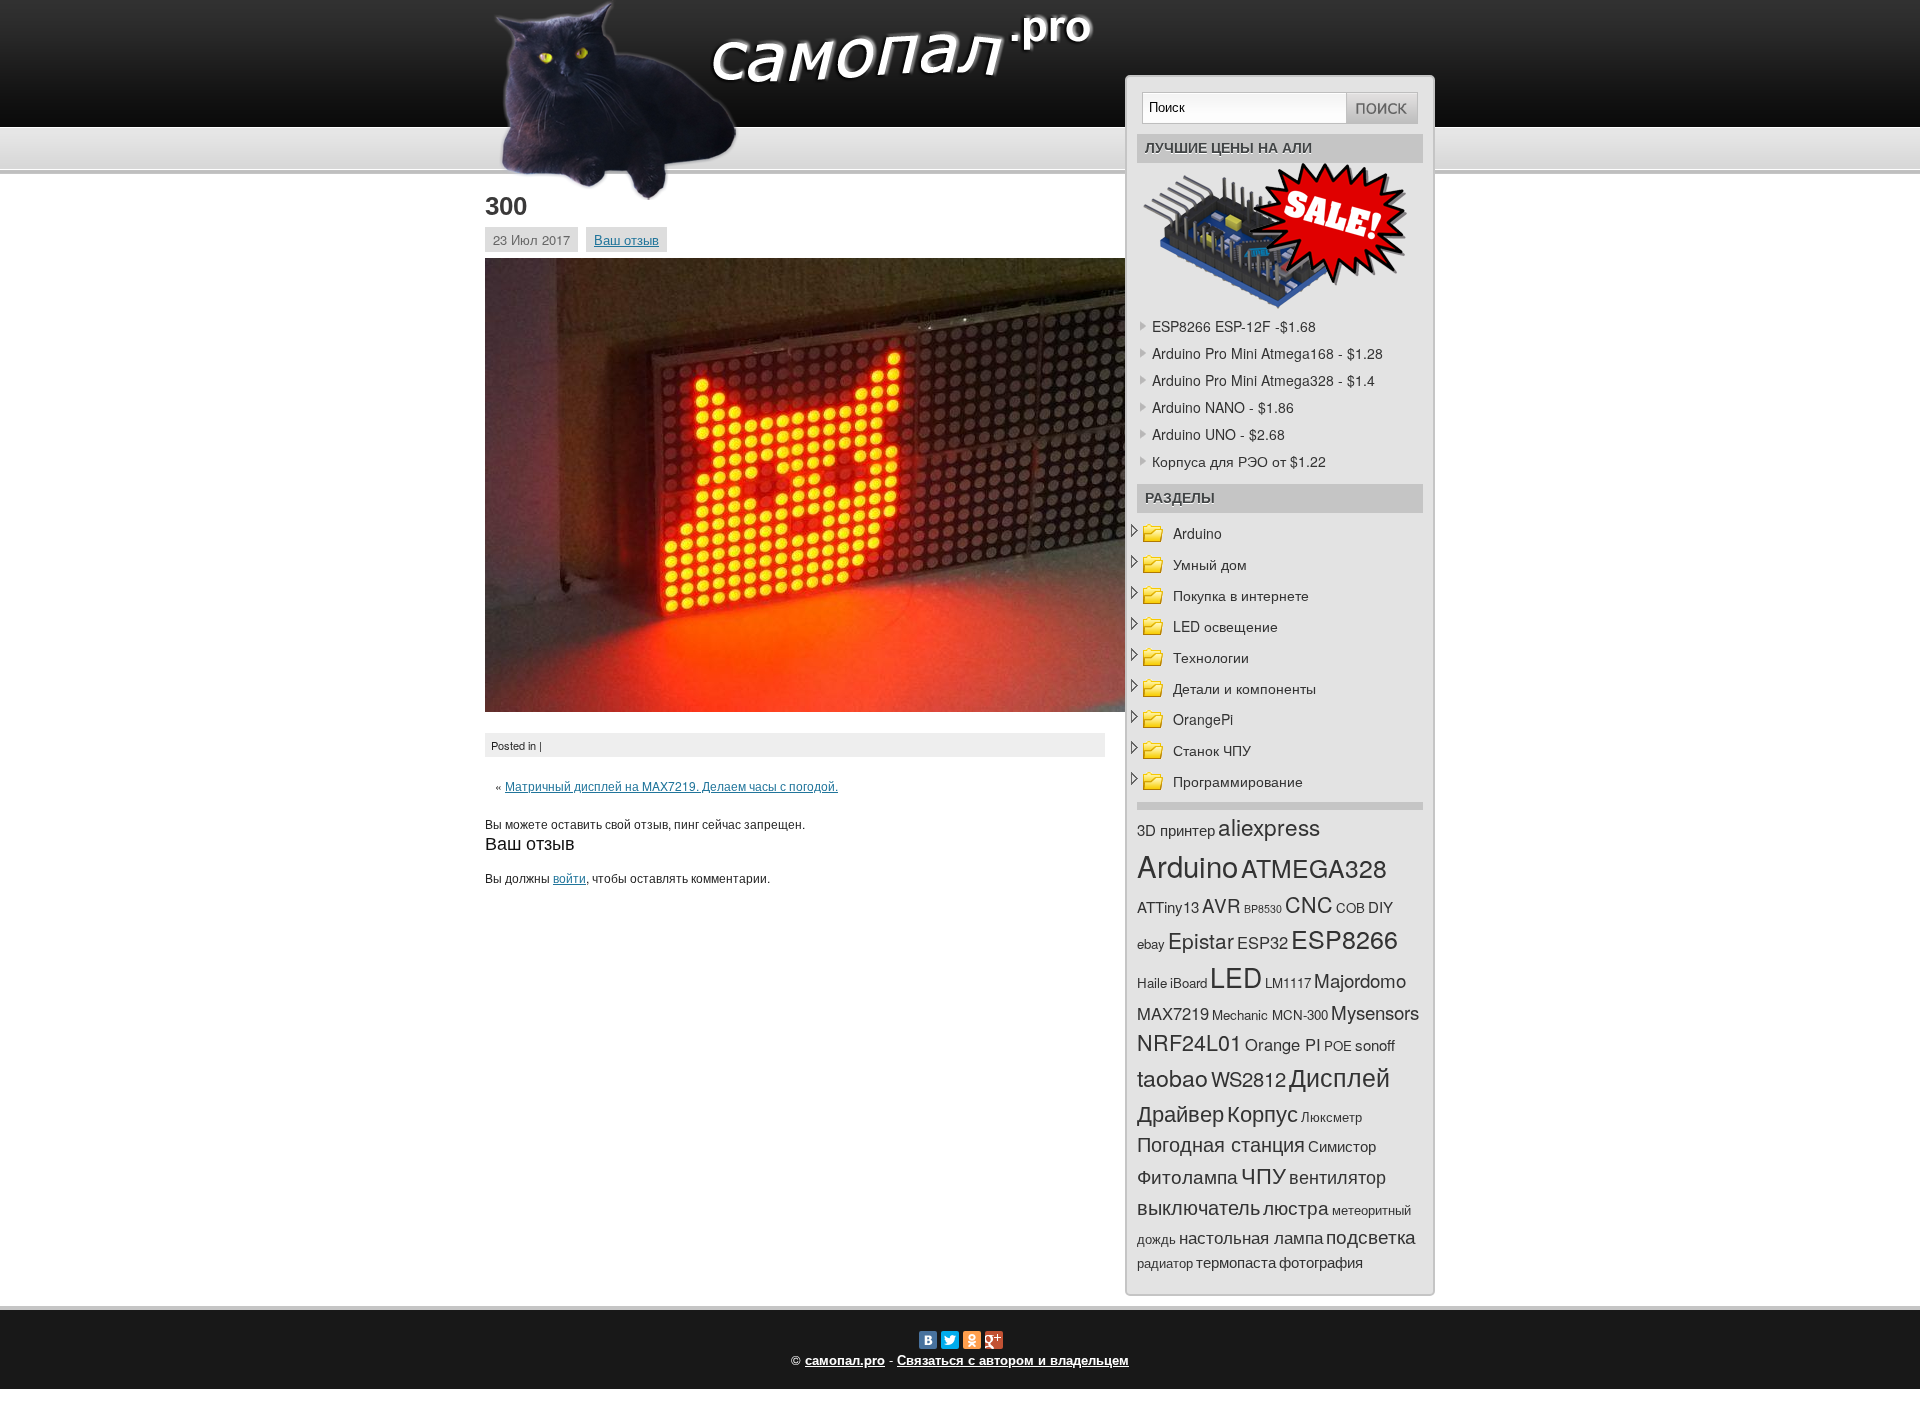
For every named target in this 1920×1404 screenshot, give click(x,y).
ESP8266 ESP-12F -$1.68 (1234, 326)
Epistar (1201, 940)
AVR (1221, 904)
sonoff (1375, 1044)
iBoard (1188, 982)
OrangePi (1203, 719)
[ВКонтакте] (928, 1340)
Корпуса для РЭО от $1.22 (1239, 461)
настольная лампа (1251, 1237)
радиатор (1165, 1262)
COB (1350, 907)
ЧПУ (1263, 1174)
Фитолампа (1187, 1175)
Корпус (1262, 1112)
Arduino (1197, 533)
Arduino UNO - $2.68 (1218, 434)
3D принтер (1176, 829)
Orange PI (1283, 1044)
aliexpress (1269, 826)
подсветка (1371, 1236)
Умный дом (1210, 564)
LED (1236, 977)
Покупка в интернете (1241, 595)
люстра (1296, 1206)
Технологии (1211, 657)
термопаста (1236, 1261)
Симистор (1342, 1145)
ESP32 (1262, 942)
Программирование (1238, 781)
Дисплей (1339, 1076)
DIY (1380, 906)
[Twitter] (950, 1340)
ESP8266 (1344, 938)
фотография (1321, 1261)
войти (569, 877)
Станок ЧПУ (1212, 750)
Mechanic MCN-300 (1270, 1014)
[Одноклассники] (972, 1340)
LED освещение (1225, 626)
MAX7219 (1173, 1013)
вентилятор (1337, 1176)
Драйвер (1180, 1112)
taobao (1172, 1077)
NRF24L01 (1189, 1041)
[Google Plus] (994, 1340)
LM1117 (1288, 982)
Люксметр (1331, 1116)
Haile (1152, 982)
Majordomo (1360, 979)
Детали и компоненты (1244, 688)
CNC (1309, 903)
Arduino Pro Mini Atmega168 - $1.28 (1267, 353)
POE (1338, 1045)
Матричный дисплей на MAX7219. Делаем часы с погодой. (671, 785)
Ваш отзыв (626, 239)
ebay (1151, 943)
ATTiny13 (1168, 906)
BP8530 (1263, 908)
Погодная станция (1221, 1143)
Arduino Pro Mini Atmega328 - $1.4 (1263, 380)
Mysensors (1375, 1011)
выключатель (1198, 1206)
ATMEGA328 (1314, 867)
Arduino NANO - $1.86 (1223, 407)
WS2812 (1248, 1078)
